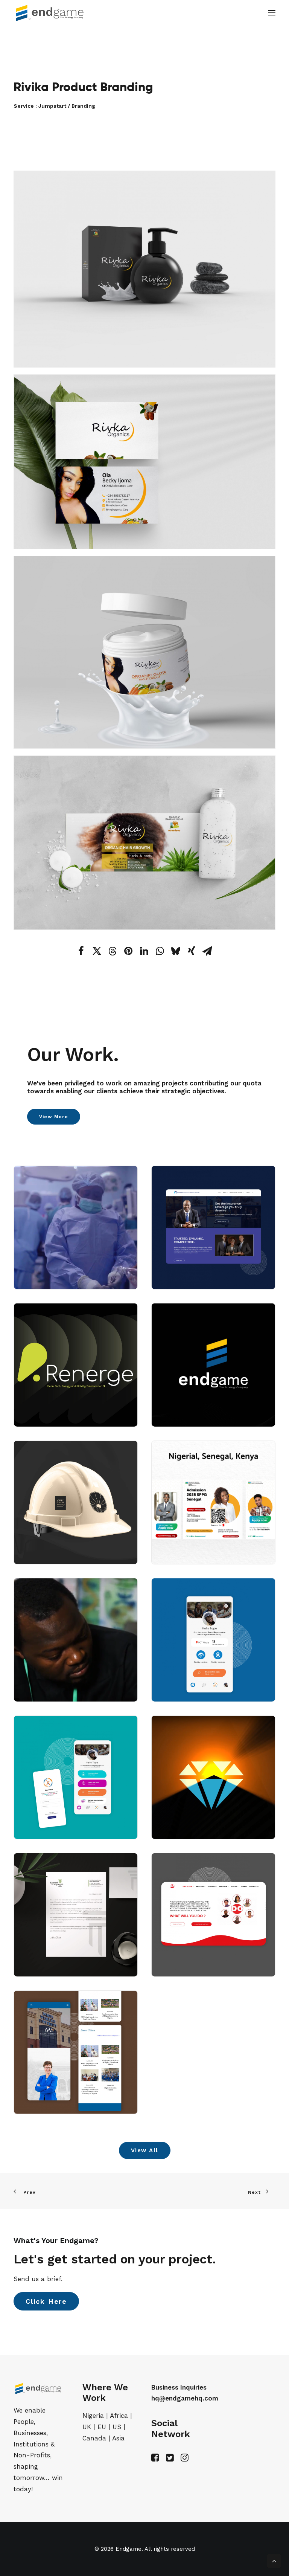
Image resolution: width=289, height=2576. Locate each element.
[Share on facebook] (81, 951)
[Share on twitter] (97, 951)
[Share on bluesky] (176, 951)
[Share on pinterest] (128, 951)
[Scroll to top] (274, 2560)
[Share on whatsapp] (160, 951)
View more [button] (54, 1117)
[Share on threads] (113, 951)
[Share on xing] (192, 951)
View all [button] (145, 2150)
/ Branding (81, 106)
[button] (272, 13)
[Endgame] (54, 13)
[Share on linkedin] (144, 951)
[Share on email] (207, 951)
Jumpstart (53, 106)
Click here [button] (46, 2301)
